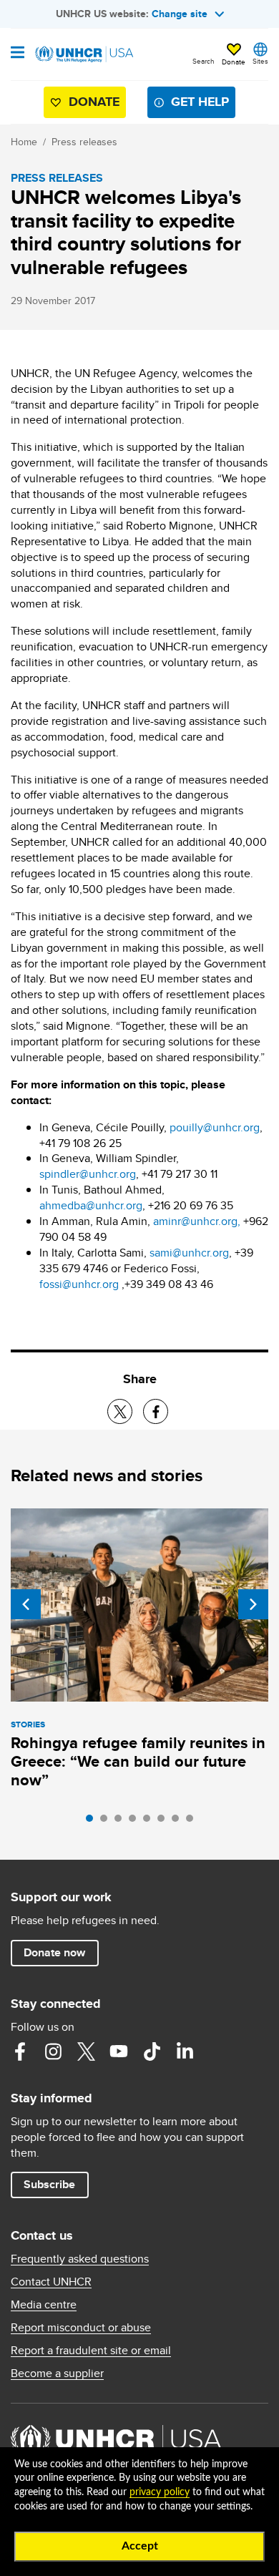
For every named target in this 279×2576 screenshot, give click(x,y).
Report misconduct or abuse (81, 2328)
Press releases (84, 142)
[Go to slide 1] (93, 1822)
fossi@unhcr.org (79, 1284)
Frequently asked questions (80, 2259)
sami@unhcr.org (189, 1253)
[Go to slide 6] (165, 1822)
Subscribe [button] (49, 2184)
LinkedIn (185, 2051)
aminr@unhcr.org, (197, 1221)
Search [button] (204, 61)
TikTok (152, 2051)
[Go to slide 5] (150, 1822)
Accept (140, 2546)
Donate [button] (234, 62)
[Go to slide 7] (179, 1822)
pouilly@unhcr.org (215, 1127)
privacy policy (160, 2492)
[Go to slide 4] (136, 1822)
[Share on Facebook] (156, 1411)
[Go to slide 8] (193, 1822)
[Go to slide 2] (107, 1822)
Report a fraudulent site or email (91, 2351)
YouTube (119, 2051)
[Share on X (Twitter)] (120, 1411)
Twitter (86, 2051)
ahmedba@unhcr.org (91, 1205)
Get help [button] (200, 102)
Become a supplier (57, 2373)
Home (24, 142)
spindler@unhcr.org (88, 1174)
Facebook (20, 2051)
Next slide (253, 1604)
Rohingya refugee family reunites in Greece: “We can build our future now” (138, 1761)
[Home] (84, 54)
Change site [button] (180, 14)
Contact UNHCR (51, 2282)
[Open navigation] (18, 54)
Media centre (44, 2305)
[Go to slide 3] (122, 1822)
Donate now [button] (54, 1952)
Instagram (53, 2051)
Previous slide (26, 1604)
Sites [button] (260, 61)
